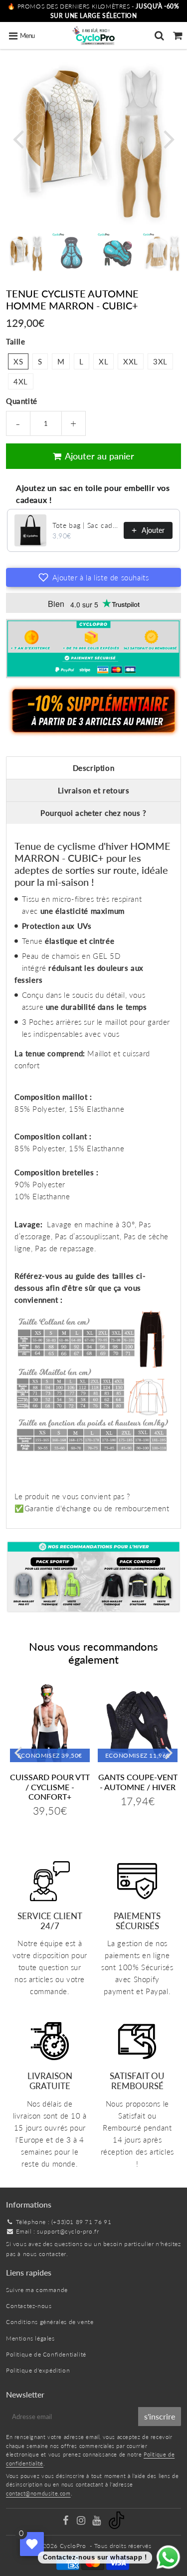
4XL (21, 381)
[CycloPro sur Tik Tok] (116, 2527)
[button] (93, 577)
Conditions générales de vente (50, 2322)
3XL (160, 361)
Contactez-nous (29, 2306)
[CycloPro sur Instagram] (82, 2522)
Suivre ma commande (37, 2290)
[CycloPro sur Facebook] (67, 2522)
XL (103, 361)
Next (169, 138)
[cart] (178, 35)
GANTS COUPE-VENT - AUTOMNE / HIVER (138, 1782)
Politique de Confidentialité (46, 2354)
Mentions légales (30, 2338)
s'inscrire (160, 2416)
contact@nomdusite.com (38, 2493)
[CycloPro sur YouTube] (97, 2522)
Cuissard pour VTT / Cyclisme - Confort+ (50, 1786)
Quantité (22, 401)
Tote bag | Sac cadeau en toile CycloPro (85, 525)
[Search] (159, 35)
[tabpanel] (26, 253)
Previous (18, 138)
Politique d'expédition (38, 2370)
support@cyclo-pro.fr (68, 2231)
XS (18, 361)
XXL (131, 361)
